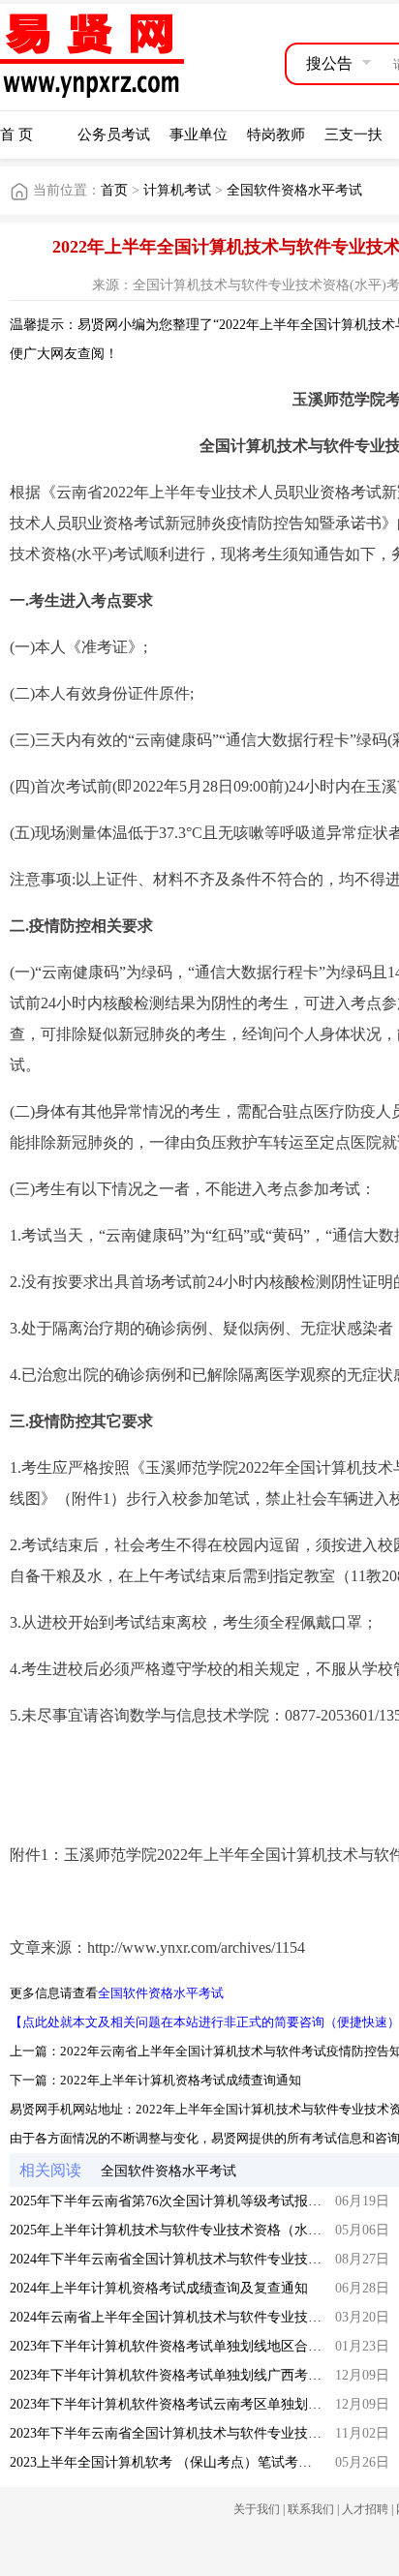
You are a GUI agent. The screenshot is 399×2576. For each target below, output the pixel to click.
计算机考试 (177, 190)
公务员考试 (114, 135)
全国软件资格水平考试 (294, 190)
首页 (114, 190)
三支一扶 (353, 135)
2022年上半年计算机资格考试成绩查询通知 (181, 2080)
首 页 (16, 135)
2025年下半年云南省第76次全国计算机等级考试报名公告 (179, 2201)
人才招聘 (365, 2509)
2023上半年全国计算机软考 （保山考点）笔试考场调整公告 (188, 2462)
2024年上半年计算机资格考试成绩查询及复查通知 (159, 2288)
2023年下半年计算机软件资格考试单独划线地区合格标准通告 (193, 2346)
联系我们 (311, 2509)
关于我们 (257, 2509)
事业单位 (199, 135)
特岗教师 (276, 135)
